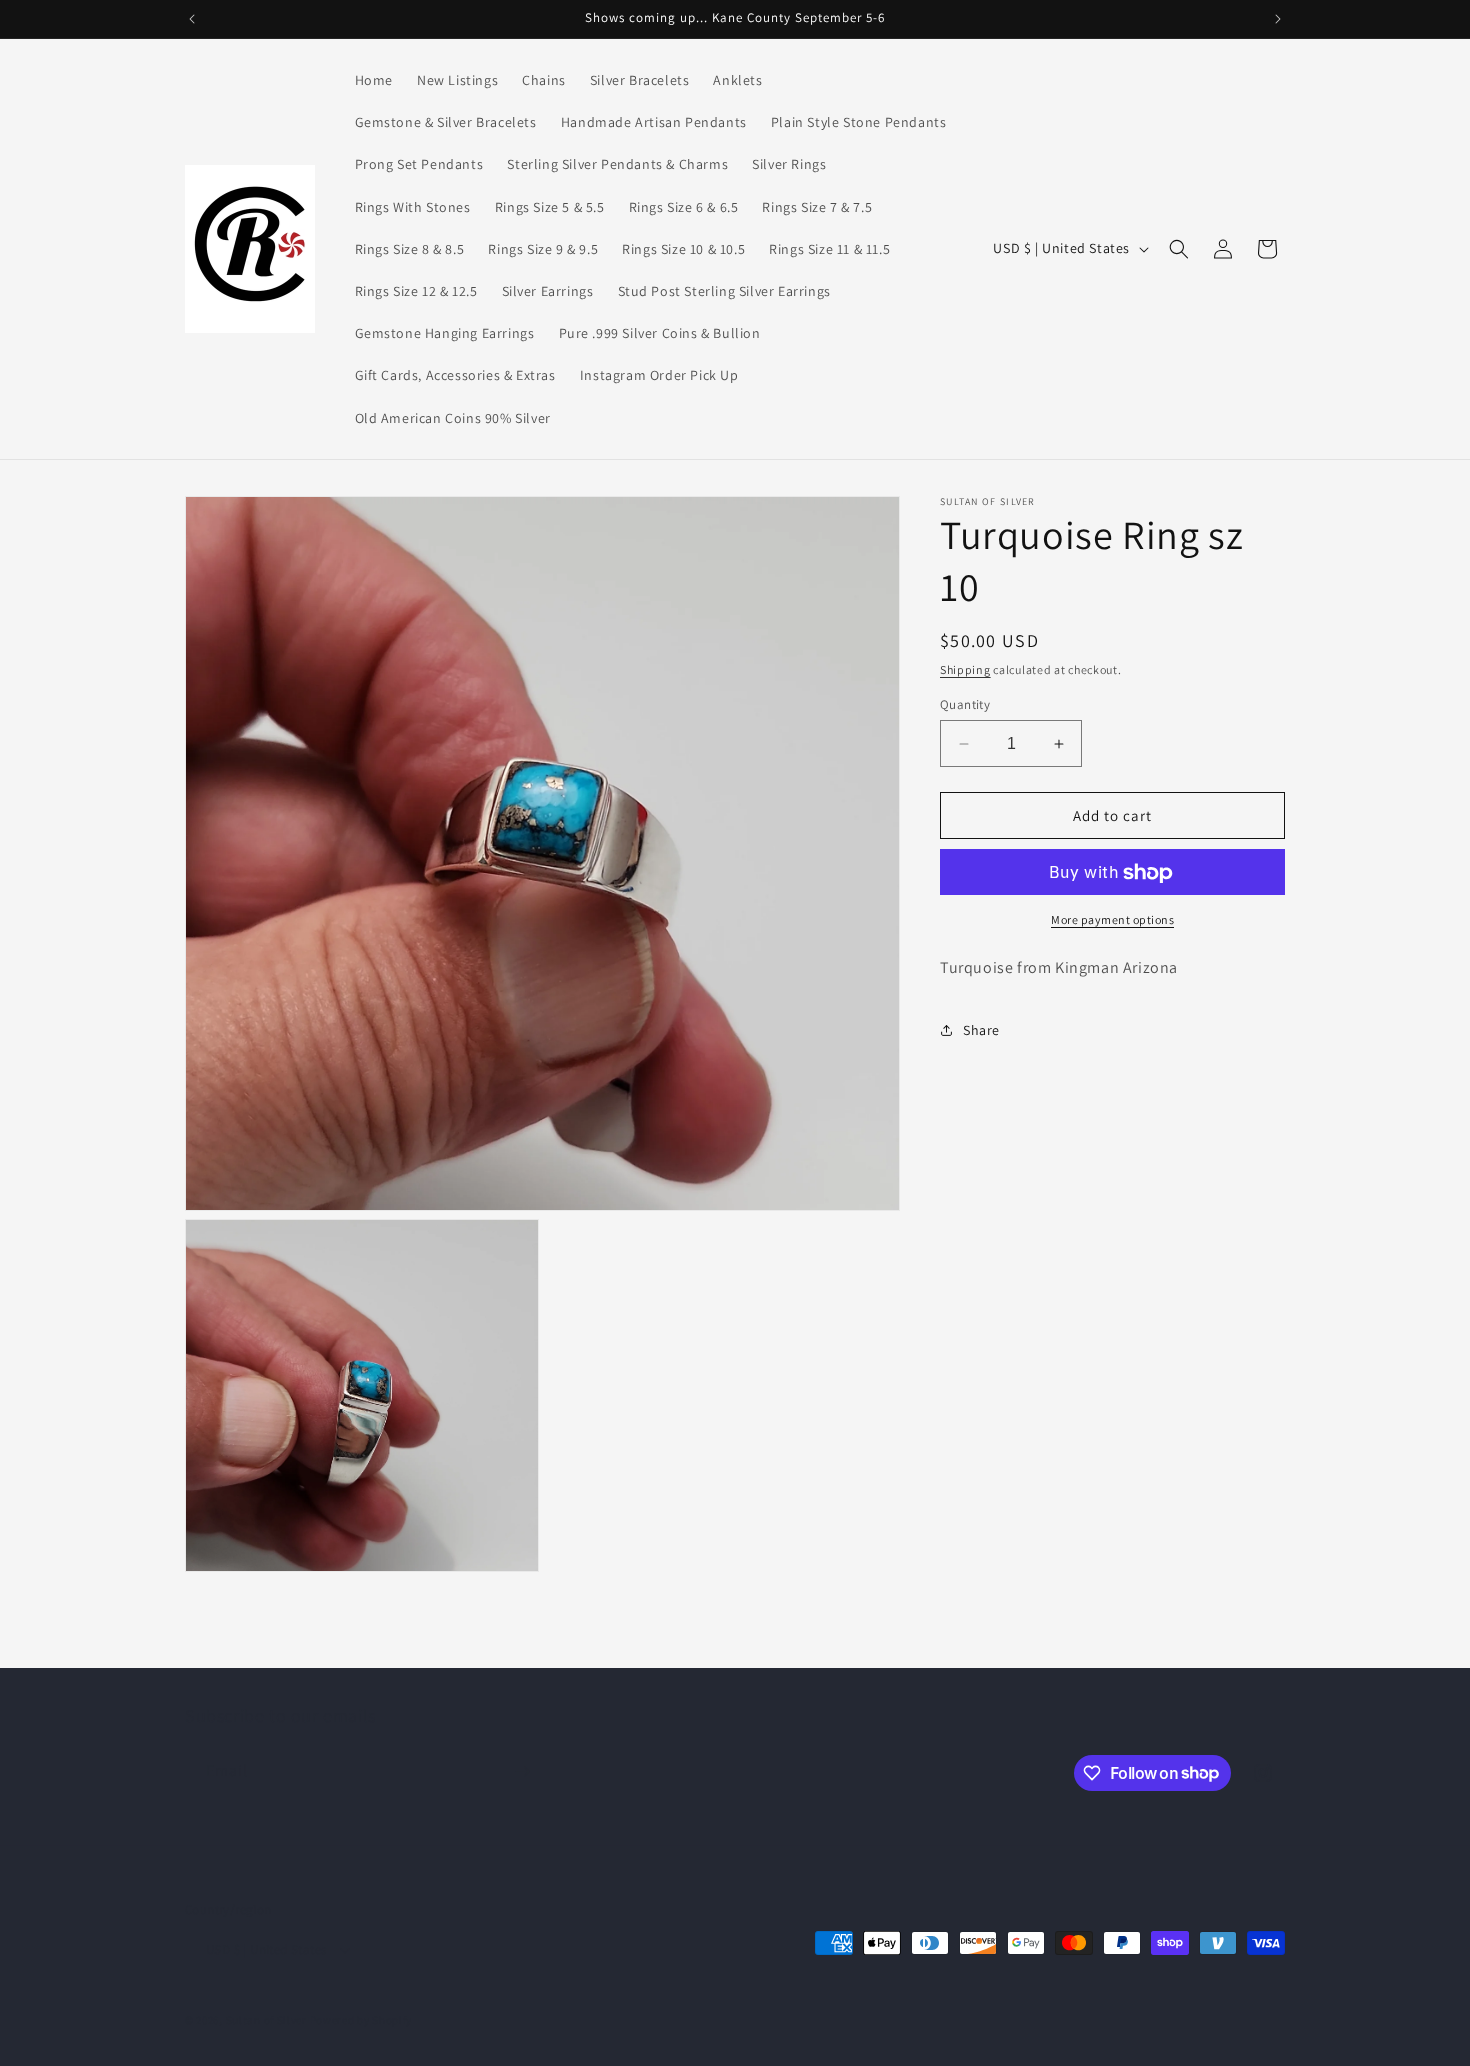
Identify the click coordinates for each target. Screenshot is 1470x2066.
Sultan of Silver (266, 2020)
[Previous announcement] (192, 19)
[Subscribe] (522, 1771)
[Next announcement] (1278, 19)
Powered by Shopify (361, 2020)
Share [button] (981, 1030)
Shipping (965, 669)
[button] (1179, 249)
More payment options (1112, 920)
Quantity (965, 704)
